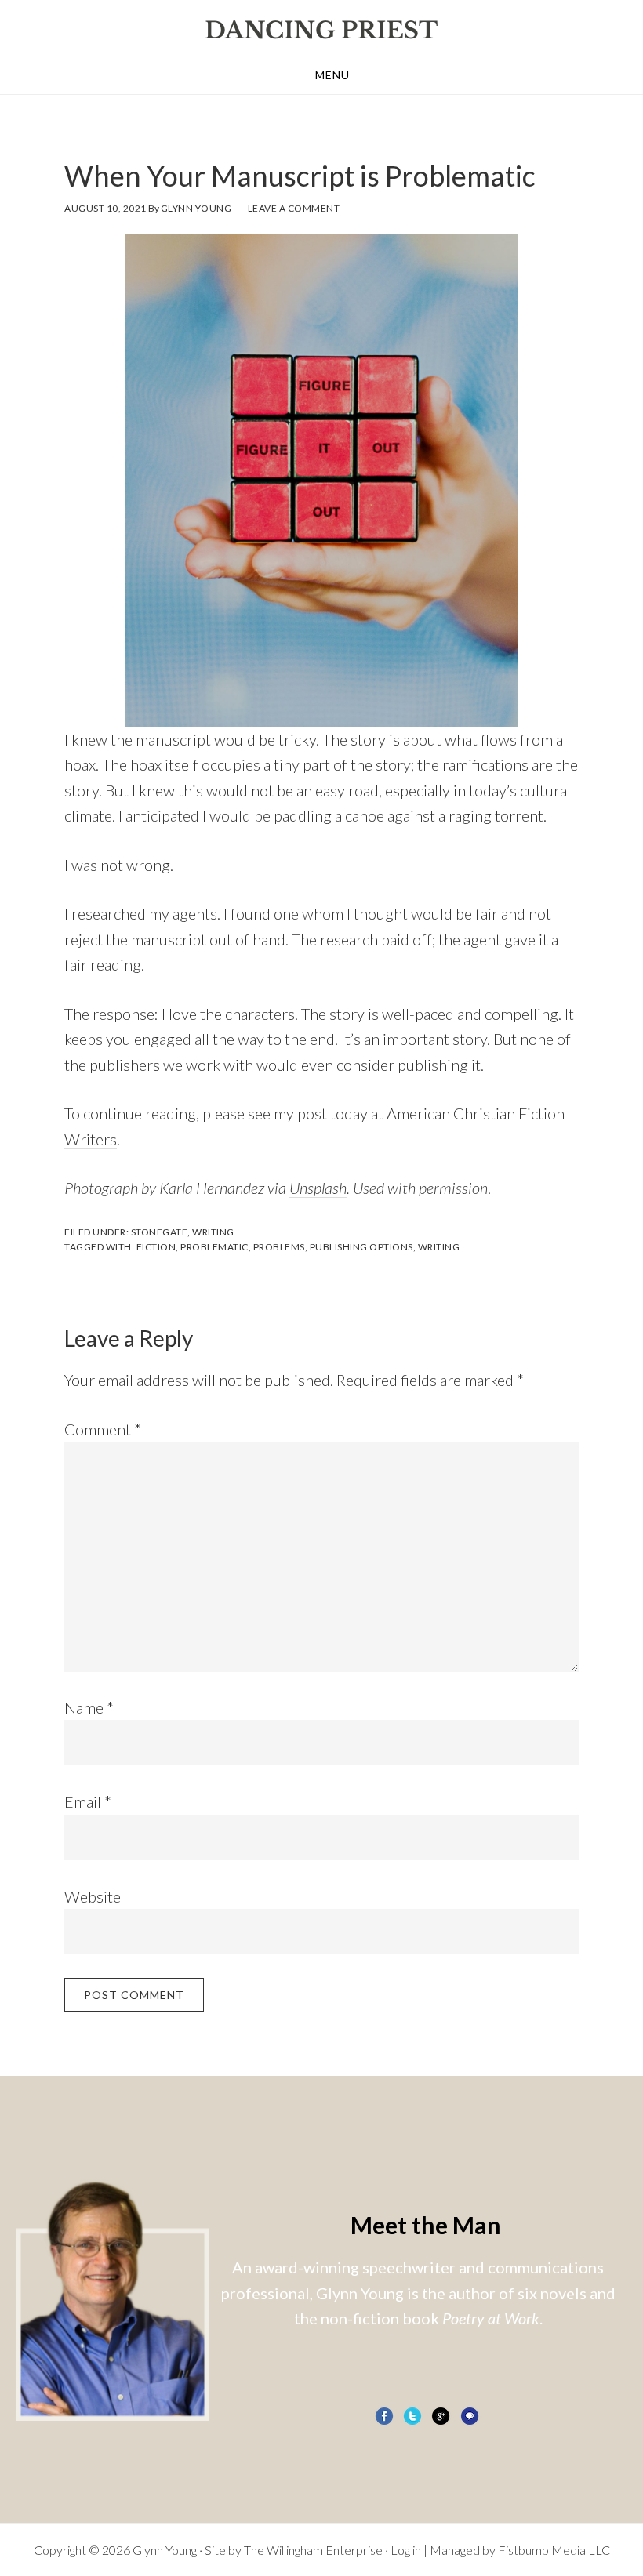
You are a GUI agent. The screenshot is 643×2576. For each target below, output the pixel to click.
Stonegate (160, 1232)
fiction (156, 1247)
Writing (213, 1232)
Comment (103, 1429)
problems (279, 1247)
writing (439, 1247)
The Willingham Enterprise (313, 2550)
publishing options (361, 1247)
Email (88, 1801)
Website (93, 1896)
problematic (214, 1247)
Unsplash (318, 1188)
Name (89, 1707)
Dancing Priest (321, 30)
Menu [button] (332, 75)
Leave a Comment (294, 208)
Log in (406, 2550)
